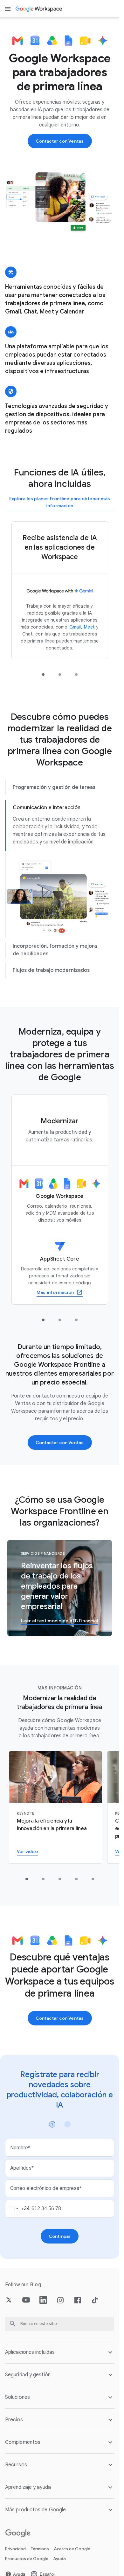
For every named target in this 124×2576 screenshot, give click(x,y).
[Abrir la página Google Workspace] (39, 9)
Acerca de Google (72, 2549)
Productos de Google (27, 2559)
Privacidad (15, 2549)
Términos (40, 2549)
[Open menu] (8, 9)
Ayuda (60, 2559)
